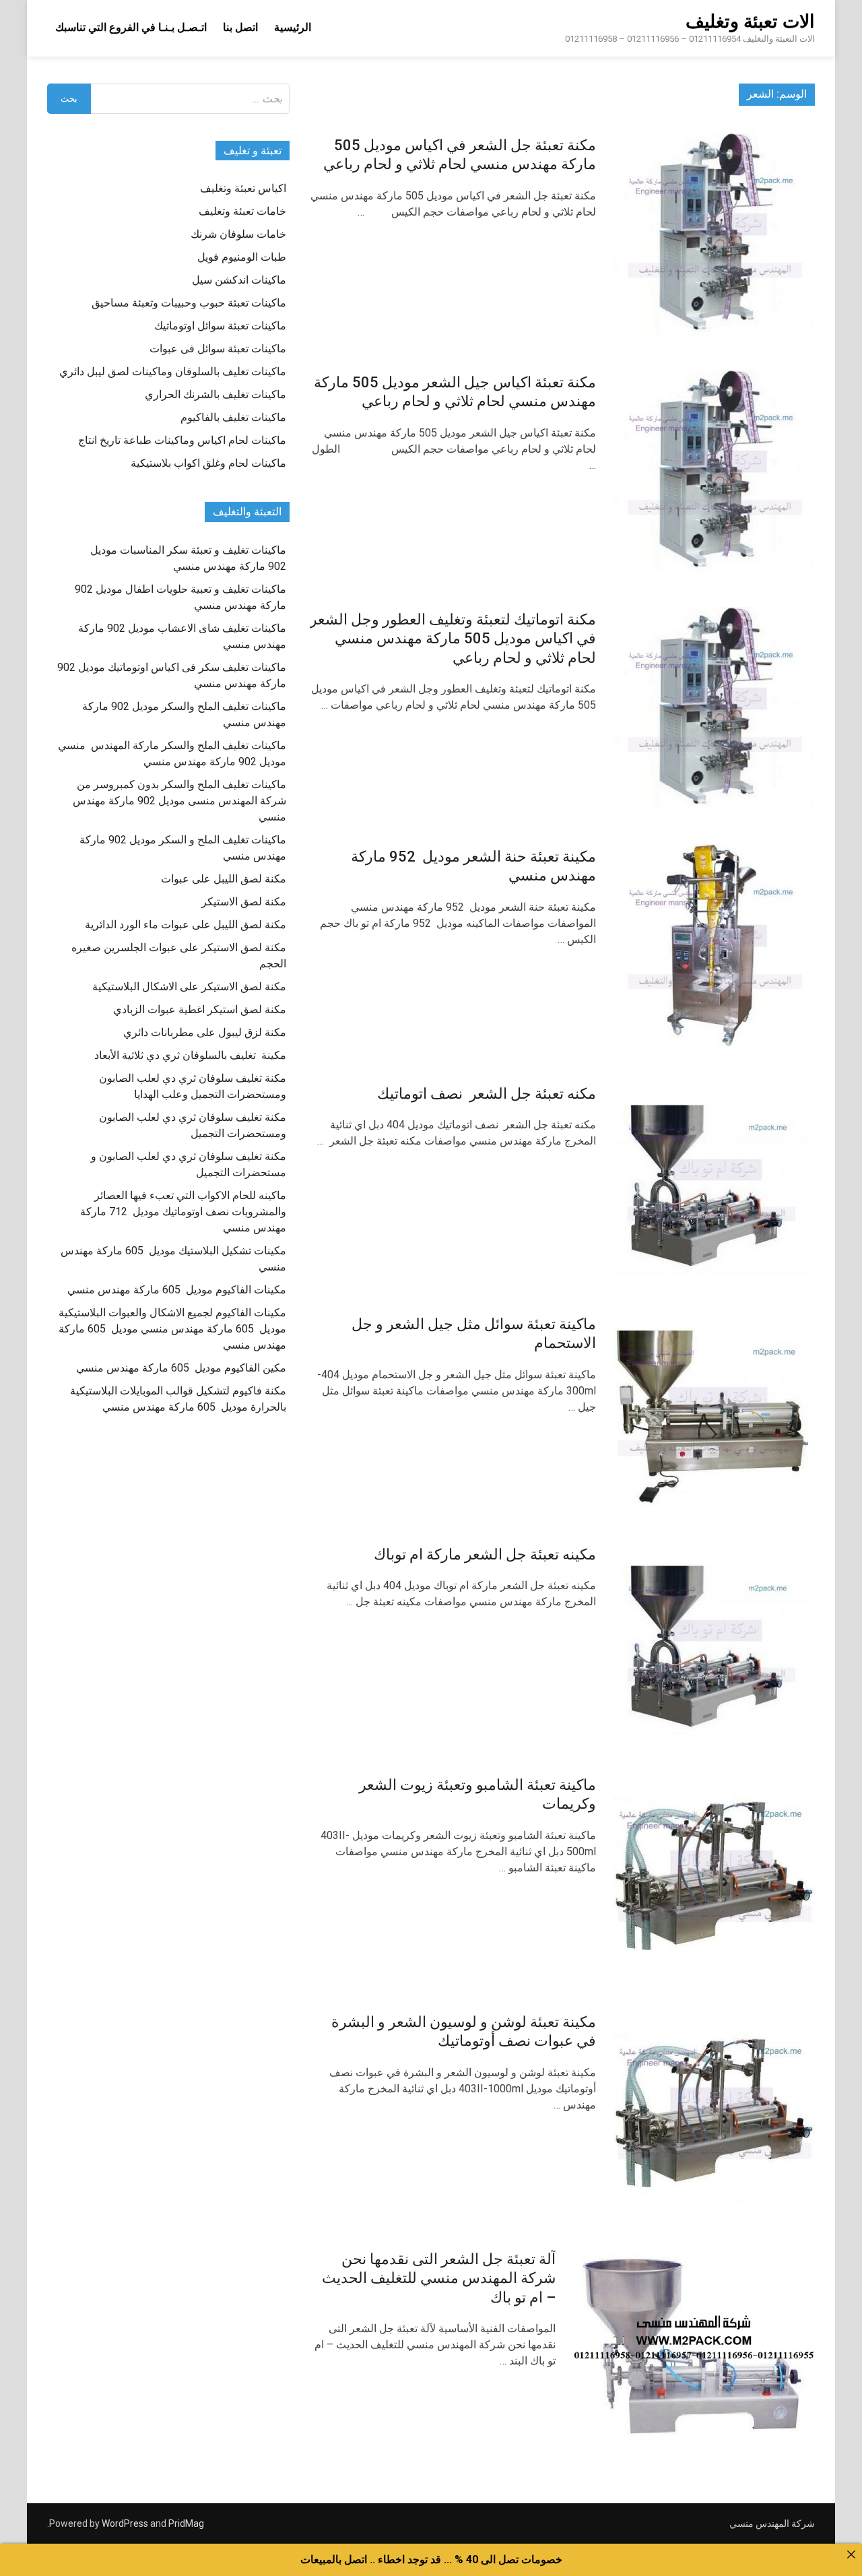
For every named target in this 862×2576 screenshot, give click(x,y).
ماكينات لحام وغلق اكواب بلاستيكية (208, 463)
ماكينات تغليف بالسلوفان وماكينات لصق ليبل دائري (173, 372)
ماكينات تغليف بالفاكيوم (233, 417)
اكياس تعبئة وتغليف (243, 188)
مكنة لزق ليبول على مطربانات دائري (205, 1032)
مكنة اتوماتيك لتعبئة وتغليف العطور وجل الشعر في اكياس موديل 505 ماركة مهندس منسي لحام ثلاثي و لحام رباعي (453, 639)
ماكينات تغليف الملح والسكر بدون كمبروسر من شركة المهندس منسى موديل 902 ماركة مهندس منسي (179, 801)
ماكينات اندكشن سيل (239, 280)
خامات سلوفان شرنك (238, 234)
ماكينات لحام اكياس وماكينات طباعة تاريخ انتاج (182, 440)
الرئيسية (293, 27)
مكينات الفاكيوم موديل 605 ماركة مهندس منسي (177, 1290)
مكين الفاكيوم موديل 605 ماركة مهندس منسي (181, 1368)
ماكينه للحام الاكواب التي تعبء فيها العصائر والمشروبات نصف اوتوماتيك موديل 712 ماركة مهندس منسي (183, 1212)
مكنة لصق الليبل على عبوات (224, 879)
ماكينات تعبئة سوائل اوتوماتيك (220, 326)
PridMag (186, 2523)
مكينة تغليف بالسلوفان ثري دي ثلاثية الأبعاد (190, 1055)
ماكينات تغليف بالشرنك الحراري (215, 394)
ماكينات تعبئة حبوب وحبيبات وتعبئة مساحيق (189, 303)
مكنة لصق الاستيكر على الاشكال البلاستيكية (189, 987)
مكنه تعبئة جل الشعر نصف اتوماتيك (487, 1094)
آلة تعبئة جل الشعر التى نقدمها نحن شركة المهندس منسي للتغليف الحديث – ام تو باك (439, 2278)
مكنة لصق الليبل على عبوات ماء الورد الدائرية (186, 925)
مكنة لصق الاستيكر (244, 902)
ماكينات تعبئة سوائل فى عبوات (218, 349)
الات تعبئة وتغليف (750, 22)
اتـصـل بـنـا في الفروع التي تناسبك (131, 27)
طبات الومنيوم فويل (242, 257)
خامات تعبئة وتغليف (242, 211)
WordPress (125, 2523)
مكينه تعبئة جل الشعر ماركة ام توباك (485, 1554)
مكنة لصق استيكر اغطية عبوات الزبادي (200, 1009)
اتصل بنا (240, 27)
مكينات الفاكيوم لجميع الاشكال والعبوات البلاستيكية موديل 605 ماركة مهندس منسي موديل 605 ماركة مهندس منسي (172, 1329)
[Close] (851, 2554)
